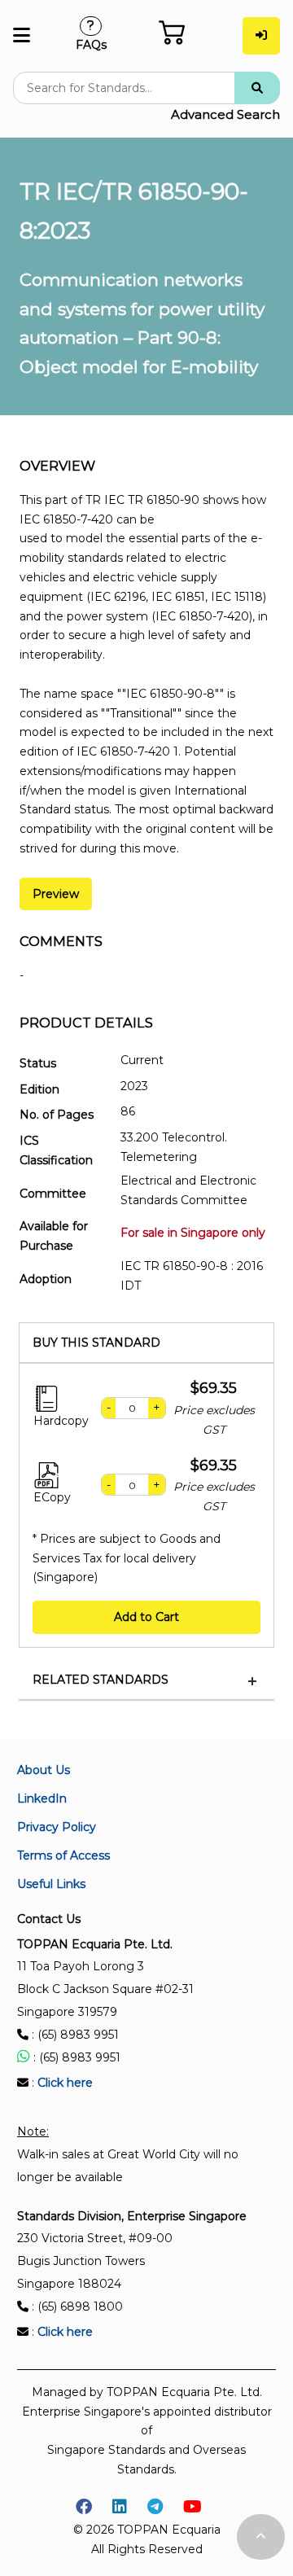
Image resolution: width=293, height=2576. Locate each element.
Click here (65, 2083)
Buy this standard (96, 1343)
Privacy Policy (57, 1827)
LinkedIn (42, 1798)
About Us (44, 1770)
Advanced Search (225, 114)
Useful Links (51, 1884)
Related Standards (101, 1680)
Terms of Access (63, 1855)
